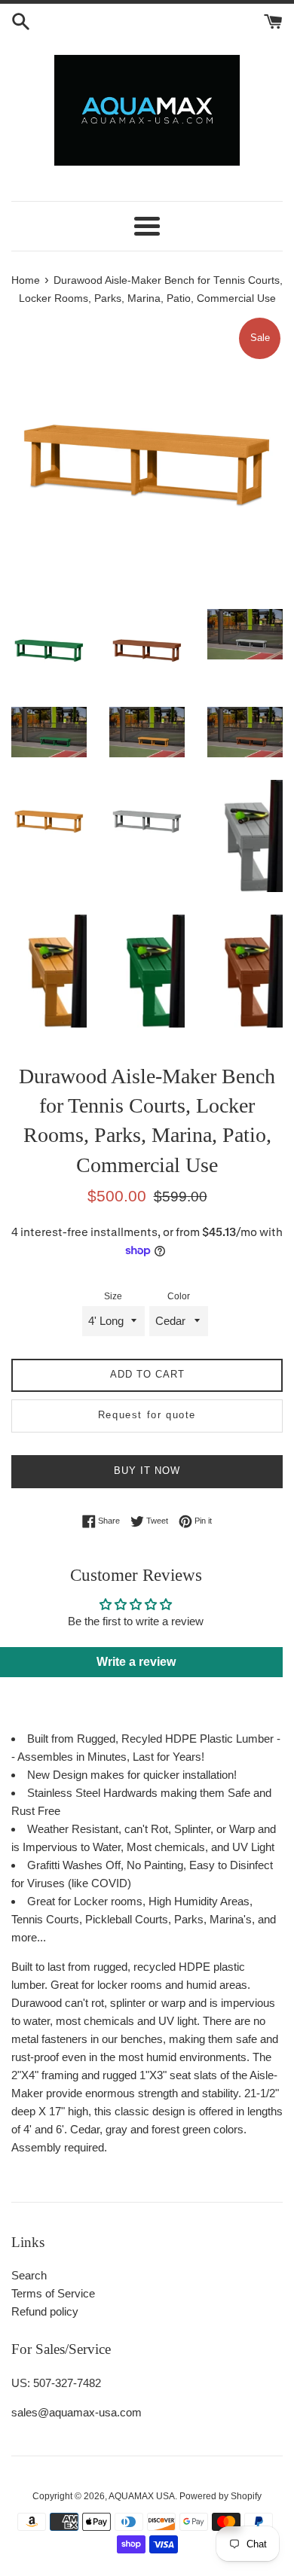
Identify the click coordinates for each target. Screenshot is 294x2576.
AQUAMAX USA (142, 2496)
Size (113, 1296)
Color (179, 1296)
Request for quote (147, 1415)
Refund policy (45, 2311)
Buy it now (147, 1471)
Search (29, 2275)
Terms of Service (53, 2293)
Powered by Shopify (220, 2496)
